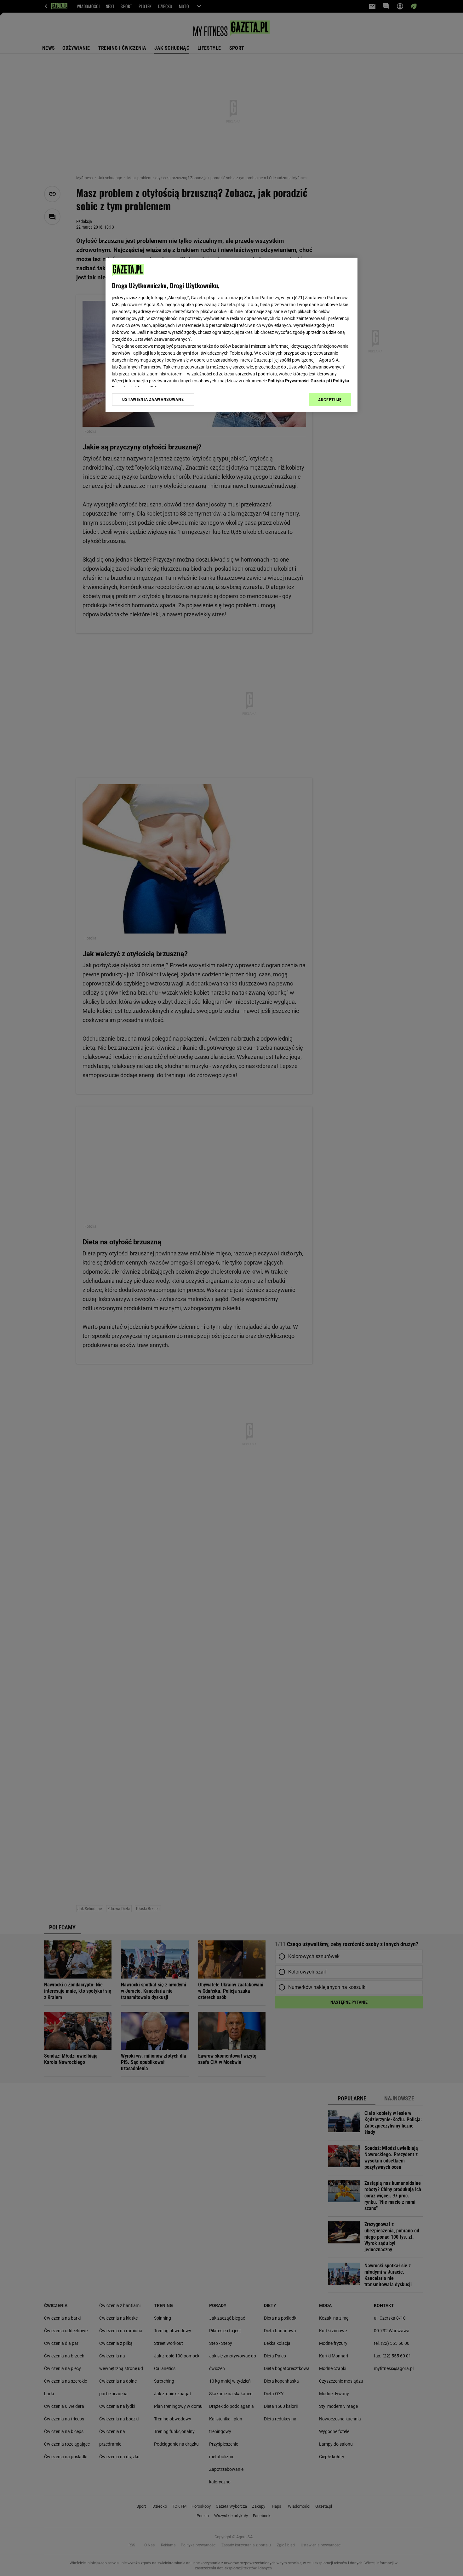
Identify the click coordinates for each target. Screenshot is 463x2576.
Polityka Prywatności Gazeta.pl (299, 381)
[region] (231, 335)
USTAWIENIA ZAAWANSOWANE (153, 399)
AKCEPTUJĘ (330, 400)
